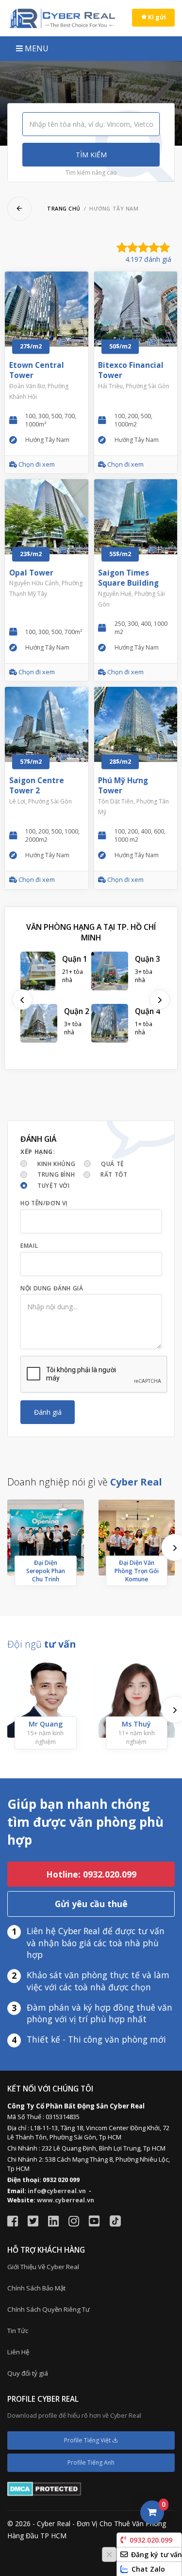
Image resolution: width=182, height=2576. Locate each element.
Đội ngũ (41, 1644)
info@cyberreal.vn (57, 2191)
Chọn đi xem (36, 464)
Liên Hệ (18, 2352)
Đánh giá (48, 1412)
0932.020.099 (151, 2540)
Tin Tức (18, 2331)
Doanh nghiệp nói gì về (85, 1482)
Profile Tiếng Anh (91, 2462)
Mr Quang (46, 1724)
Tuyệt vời (53, 1186)
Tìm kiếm (91, 155)
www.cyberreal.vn (66, 2200)
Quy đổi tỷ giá (28, 2373)
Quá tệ (113, 1164)
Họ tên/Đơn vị (44, 1203)
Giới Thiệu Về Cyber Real (43, 2267)
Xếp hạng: (38, 1152)
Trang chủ (64, 209)
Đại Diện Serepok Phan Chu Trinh (46, 1571)
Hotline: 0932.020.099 (91, 1874)
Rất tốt (114, 1174)
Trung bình (56, 1174)
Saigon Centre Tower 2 (37, 786)
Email (29, 1246)
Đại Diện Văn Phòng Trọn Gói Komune (137, 1571)
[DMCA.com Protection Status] (44, 2489)
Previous (22, 1000)
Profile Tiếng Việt (88, 2440)
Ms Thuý (136, 1724)
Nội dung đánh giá (52, 1288)
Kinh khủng (56, 1164)
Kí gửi (156, 17)
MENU (36, 48)
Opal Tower (31, 573)
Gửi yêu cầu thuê (91, 1904)
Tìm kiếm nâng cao (91, 173)
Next (160, 1000)
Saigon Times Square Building (128, 578)
